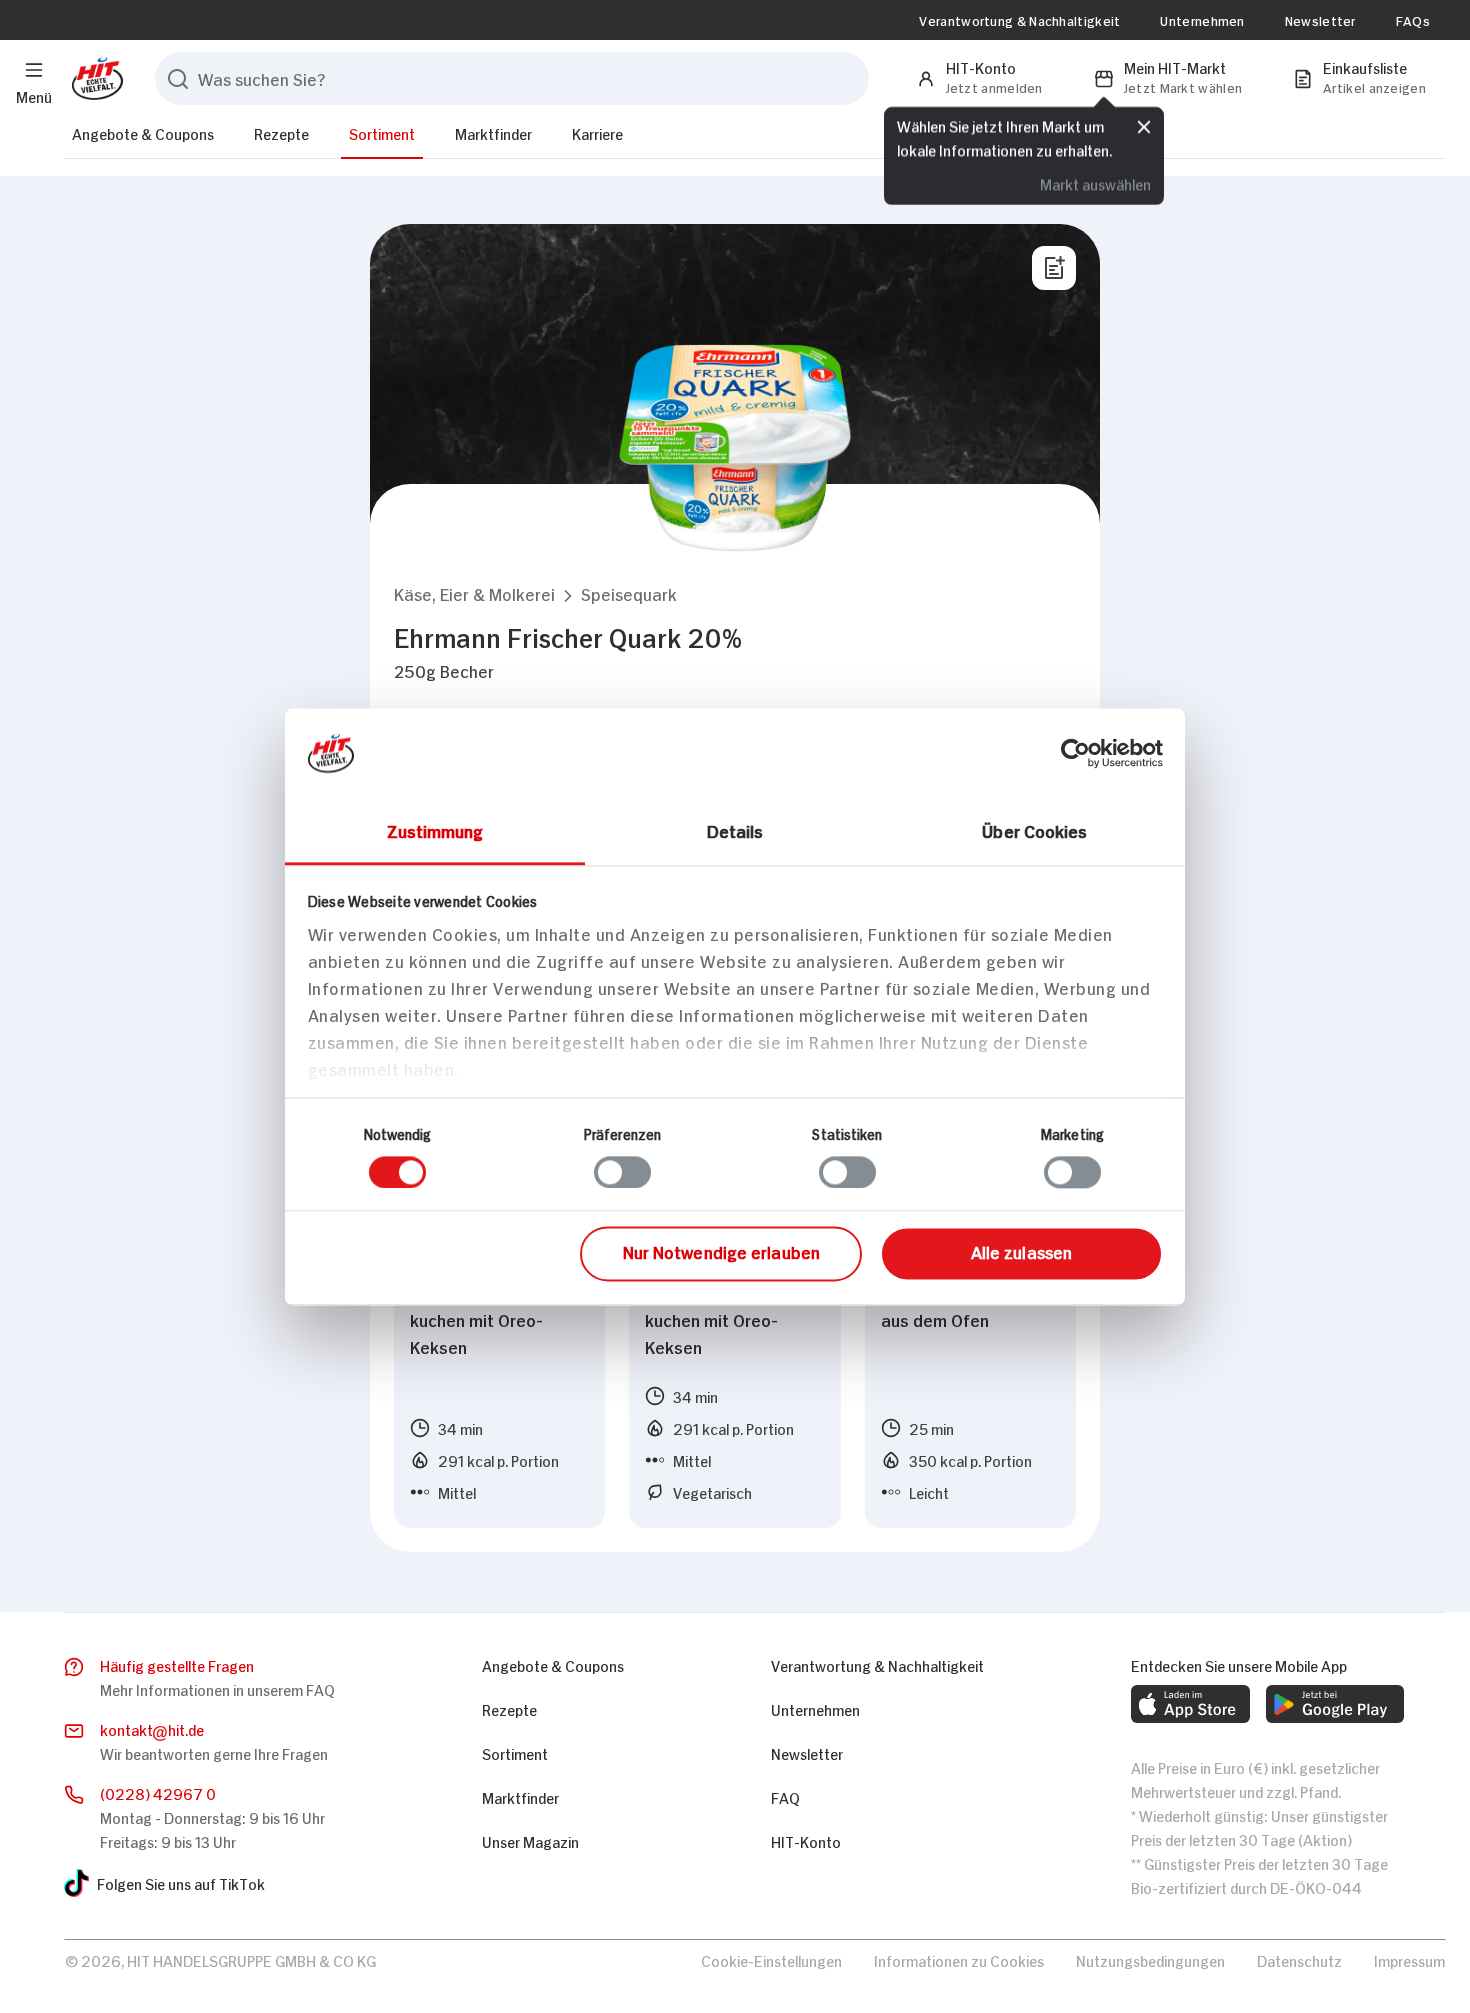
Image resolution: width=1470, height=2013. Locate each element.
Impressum (1409, 1959)
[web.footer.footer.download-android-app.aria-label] (1335, 1704)
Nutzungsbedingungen (1150, 1959)
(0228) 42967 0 (158, 1792)
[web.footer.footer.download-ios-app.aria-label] (1190, 1704)
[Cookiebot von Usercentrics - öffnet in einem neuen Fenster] (1075, 753)
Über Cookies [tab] (1034, 830)
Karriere (597, 132)
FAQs (1413, 20)
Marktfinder (493, 132)
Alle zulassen (1021, 1252)
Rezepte (281, 132)
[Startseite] (93, 78)
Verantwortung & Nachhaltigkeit (1019, 20)
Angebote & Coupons (143, 132)
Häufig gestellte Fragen (177, 1664)
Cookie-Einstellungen (771, 1959)
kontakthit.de (152, 1728)
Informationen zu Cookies (959, 1959)
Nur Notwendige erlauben (721, 1252)
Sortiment (382, 132)
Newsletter (1320, 20)
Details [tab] (735, 830)
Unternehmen (1202, 20)
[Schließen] (1144, 127)
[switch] (622, 1172)
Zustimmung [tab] (435, 830)
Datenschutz (1299, 1959)
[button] (474, 593)
